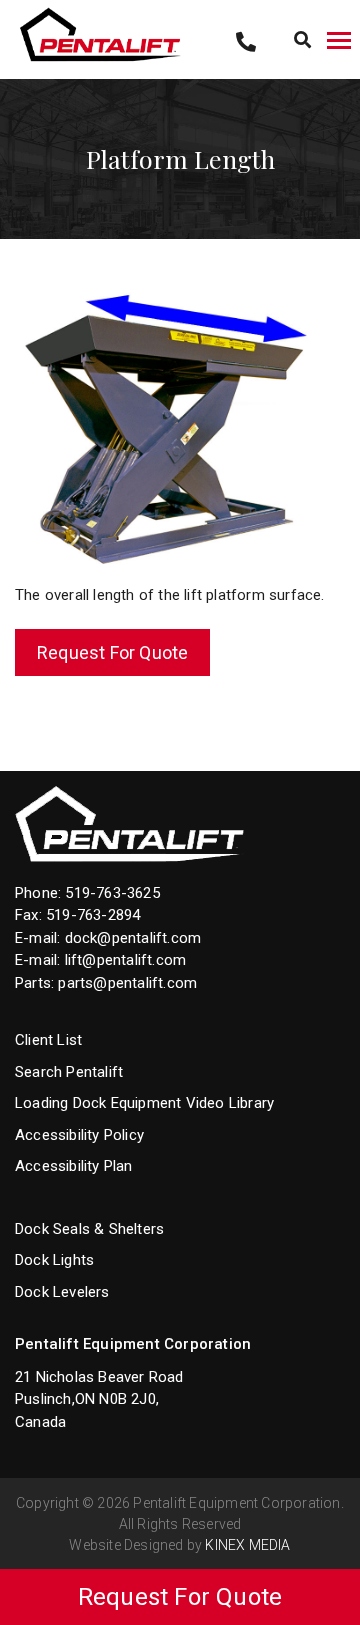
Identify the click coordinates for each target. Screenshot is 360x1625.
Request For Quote (112, 652)
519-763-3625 (112, 893)
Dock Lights (54, 1260)
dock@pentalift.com (133, 938)
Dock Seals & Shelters (89, 1229)
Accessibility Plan (74, 1166)
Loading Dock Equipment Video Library (144, 1103)
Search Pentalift (69, 1072)
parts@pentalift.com (127, 983)
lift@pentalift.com (126, 960)
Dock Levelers (62, 1292)
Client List (48, 1040)
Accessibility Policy (79, 1135)
